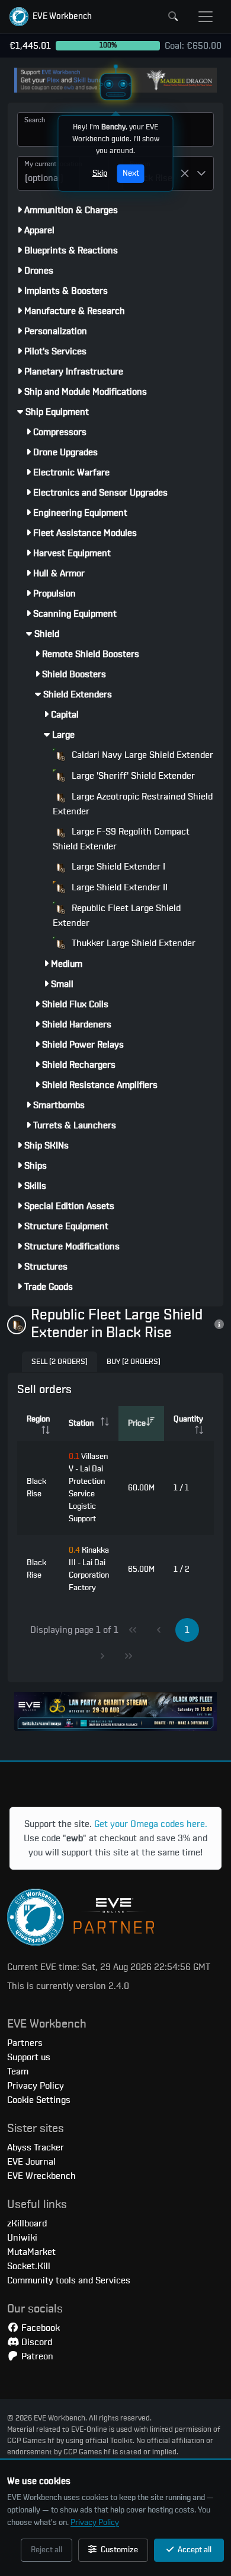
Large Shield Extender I (117, 867)
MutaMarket (31, 2252)
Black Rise (36, 1488)
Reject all (46, 2550)
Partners (25, 2043)
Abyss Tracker (36, 2147)
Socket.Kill (29, 2266)
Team (18, 2071)
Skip (100, 173)
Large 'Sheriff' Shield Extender (132, 776)
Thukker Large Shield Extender (132, 943)
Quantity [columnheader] (188, 1419)
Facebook (39, 2328)
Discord (36, 2342)
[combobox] (49, 173)
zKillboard (27, 2223)
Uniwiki (22, 2238)
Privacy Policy (95, 2523)
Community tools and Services (69, 2280)
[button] (51, 17)
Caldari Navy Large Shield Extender (141, 755)
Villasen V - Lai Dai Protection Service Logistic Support (88, 1488)
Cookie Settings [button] (39, 2100)
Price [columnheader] (137, 1423)
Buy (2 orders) (134, 1362)
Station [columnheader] (81, 1423)
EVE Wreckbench (41, 2176)
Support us (29, 2057)
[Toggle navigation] (206, 17)
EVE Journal (31, 2162)
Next (131, 173)
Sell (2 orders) (60, 1362)
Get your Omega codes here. (151, 1824)
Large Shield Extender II (118, 887)
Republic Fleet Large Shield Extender (117, 916)
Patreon (36, 2356)
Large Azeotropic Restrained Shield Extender (133, 804)
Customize (118, 2550)
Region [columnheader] (38, 1419)
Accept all (194, 2550)
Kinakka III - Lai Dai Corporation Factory (89, 1569)
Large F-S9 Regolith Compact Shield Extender (121, 839)
